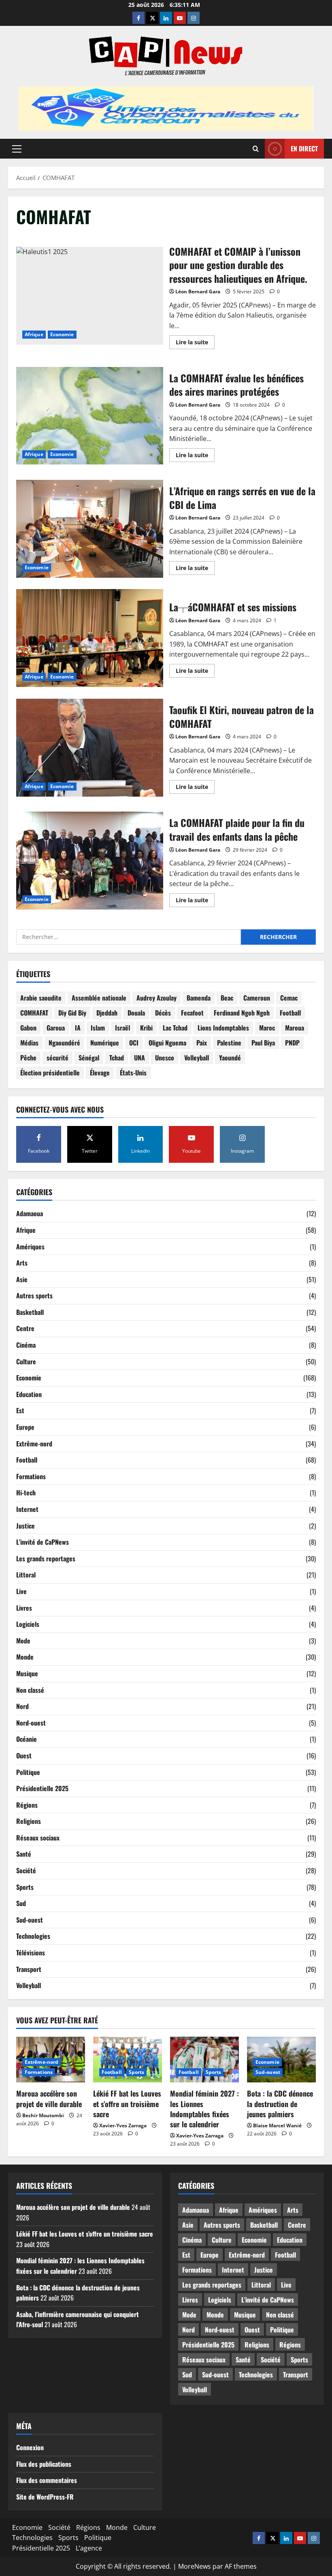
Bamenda (199, 998)
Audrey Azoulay (156, 998)
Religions (29, 1821)
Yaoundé (230, 1058)
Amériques (30, 1247)
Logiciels (28, 1624)
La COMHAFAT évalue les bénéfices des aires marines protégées (90, 416)
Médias (29, 1043)
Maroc (267, 1028)
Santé (24, 1854)
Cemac (289, 998)
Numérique (105, 1043)
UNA (139, 1058)
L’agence (89, 2548)
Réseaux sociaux (38, 1838)
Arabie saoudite (41, 998)
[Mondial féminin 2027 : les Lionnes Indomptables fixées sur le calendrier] (204, 2060)
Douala (136, 1013)
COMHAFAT (34, 1013)
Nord (22, 1706)
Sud (21, 1903)
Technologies (33, 1936)
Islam (98, 1028)
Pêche (28, 1058)
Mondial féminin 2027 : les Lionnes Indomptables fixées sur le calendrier (204, 2109)
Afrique (34, 334)
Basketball (30, 1312)
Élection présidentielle (50, 1073)
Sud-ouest (30, 1920)
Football (290, 1013)
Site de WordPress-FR (45, 2497)
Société (26, 1870)
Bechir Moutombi (43, 2115)
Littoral (26, 1575)
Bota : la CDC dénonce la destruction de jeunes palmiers (280, 2103)
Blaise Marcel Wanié (277, 2125)
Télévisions (31, 1953)
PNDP (292, 1043)
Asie (22, 1279)
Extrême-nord (34, 1444)
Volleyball (197, 1058)
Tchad (117, 1058)
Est (20, 1410)
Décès (163, 1013)
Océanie (27, 1739)
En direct (304, 148)
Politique (28, 1772)
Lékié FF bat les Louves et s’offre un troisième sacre (127, 2103)
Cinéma (26, 1345)
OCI (134, 1043)
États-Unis (133, 1073)
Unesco (165, 1058)
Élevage (100, 1073)
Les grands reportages (46, 1558)
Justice (26, 1526)
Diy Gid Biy (72, 1013)
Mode (23, 1641)
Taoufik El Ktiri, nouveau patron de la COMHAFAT (90, 748)
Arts (22, 1263)
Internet (27, 1509)
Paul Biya (263, 1043)
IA (78, 1028)
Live (21, 1591)
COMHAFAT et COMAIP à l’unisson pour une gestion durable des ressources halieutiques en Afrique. (90, 296)
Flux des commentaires (47, 2480)
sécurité (57, 1058)
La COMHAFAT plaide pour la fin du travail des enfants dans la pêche (90, 861)
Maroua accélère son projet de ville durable (49, 2098)
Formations (31, 1476)
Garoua (56, 1028)
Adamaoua (30, 1213)
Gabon (28, 1028)
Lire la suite (195, 343)
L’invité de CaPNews (43, 1542)
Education (29, 1394)
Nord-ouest (31, 1723)
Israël (122, 1028)
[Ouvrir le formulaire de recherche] (256, 149)
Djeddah (107, 1013)
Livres (24, 1608)
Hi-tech (26, 1493)
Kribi (146, 1028)
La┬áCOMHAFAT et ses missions (90, 638)
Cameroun (257, 998)
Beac (227, 998)
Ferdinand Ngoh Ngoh (242, 1013)
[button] (17, 148)
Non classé (30, 1690)
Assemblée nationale (99, 998)
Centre (25, 1328)
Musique (27, 1673)
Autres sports (34, 1295)
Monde (25, 1657)
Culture (26, 1361)
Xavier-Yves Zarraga (123, 2125)
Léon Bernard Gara (198, 292)
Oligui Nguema (167, 1043)
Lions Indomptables (223, 1028)
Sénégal (89, 1058)
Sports (25, 1887)
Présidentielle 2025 (42, 1788)
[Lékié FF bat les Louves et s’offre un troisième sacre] (128, 2060)
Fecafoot (192, 1013)
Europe (25, 1427)
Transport (29, 1969)
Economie (62, 334)
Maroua (295, 1028)
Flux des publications (44, 2464)
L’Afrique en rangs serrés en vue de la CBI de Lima (90, 529)
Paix (202, 1043)
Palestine (229, 1043)
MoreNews (195, 2566)
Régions (27, 1805)
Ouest (24, 1755)
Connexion (30, 2447)
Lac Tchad (175, 1028)
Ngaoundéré (64, 1043)
